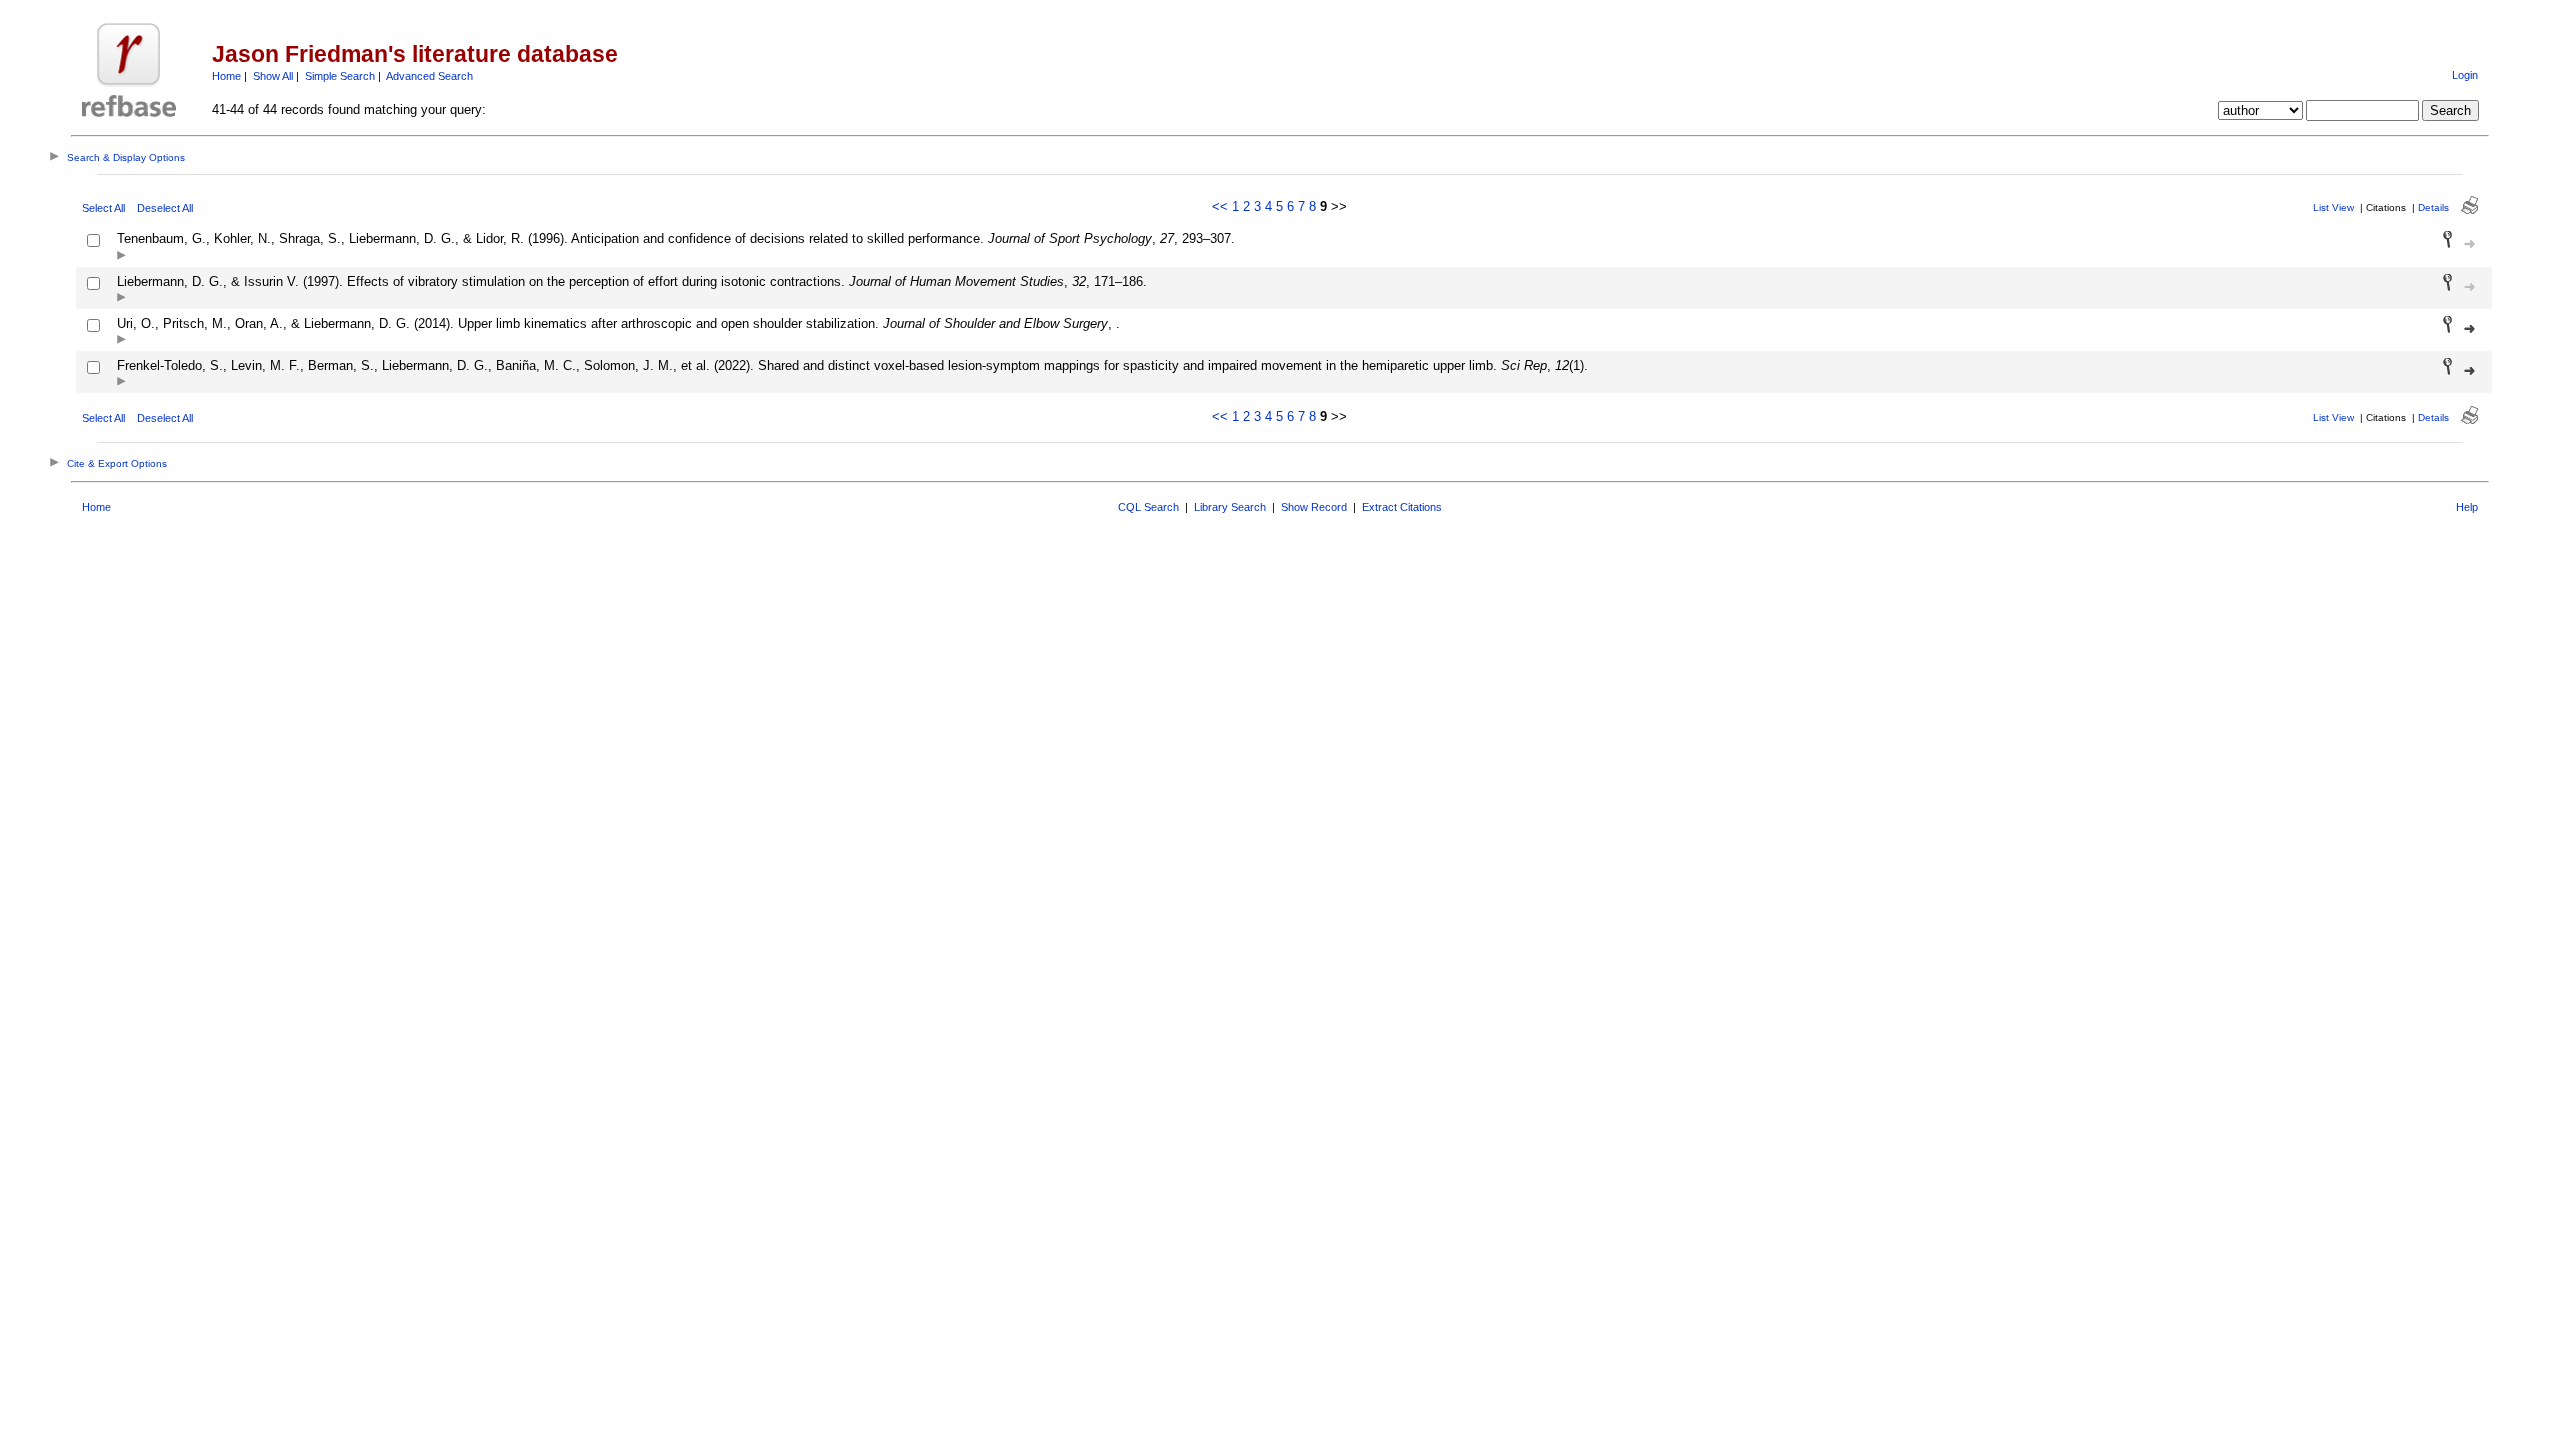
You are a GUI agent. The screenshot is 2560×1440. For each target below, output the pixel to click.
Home (226, 76)
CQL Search (1148, 507)
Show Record (1314, 507)
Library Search (1230, 507)
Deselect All (165, 208)
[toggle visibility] (121, 256)
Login (2465, 75)
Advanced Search (429, 76)
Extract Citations (1402, 507)
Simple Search (340, 76)
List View (2333, 207)
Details (2433, 207)
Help (2467, 507)
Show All (273, 76)
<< (1220, 206)
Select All (103, 208)
